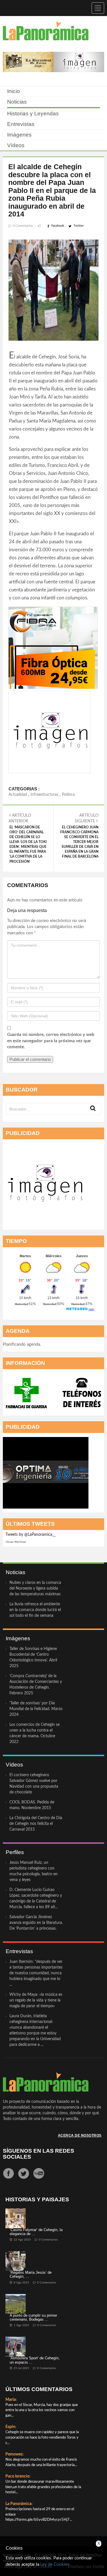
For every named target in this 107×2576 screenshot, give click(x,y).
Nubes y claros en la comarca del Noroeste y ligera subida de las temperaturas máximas (35, 1588)
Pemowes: (15, 2454)
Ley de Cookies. (55, 2564)
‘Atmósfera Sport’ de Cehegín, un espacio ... (35, 2360)
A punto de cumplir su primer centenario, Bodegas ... (33, 2317)
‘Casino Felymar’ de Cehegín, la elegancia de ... (36, 2232)
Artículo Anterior (28, 838)
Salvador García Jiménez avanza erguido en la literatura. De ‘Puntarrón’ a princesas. (36, 1923)
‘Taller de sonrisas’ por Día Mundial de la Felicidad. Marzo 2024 (36, 1709)
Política (68, 795)
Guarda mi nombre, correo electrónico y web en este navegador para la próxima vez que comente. (51, 1041)
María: (11, 2400)
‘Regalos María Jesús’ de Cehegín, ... (31, 2274)
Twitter (79, 226)
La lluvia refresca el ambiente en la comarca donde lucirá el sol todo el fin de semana (35, 1610)
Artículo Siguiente (79, 836)
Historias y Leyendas (33, 113)
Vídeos (16, 145)
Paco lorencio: (18, 2476)
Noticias (17, 102)
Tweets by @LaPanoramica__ (31, 1535)
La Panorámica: (19, 2504)
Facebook (58, 226)
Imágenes (19, 135)
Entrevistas (21, 124)
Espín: (11, 2427)
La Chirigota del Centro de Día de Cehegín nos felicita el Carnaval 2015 (36, 1824)
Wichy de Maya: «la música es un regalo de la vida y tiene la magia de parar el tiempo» (36, 2000)
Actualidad (18, 795)
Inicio (14, 91)
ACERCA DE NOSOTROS (80, 2135)
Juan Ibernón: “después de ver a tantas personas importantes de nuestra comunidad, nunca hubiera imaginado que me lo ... (36, 1973)
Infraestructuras (45, 795)
